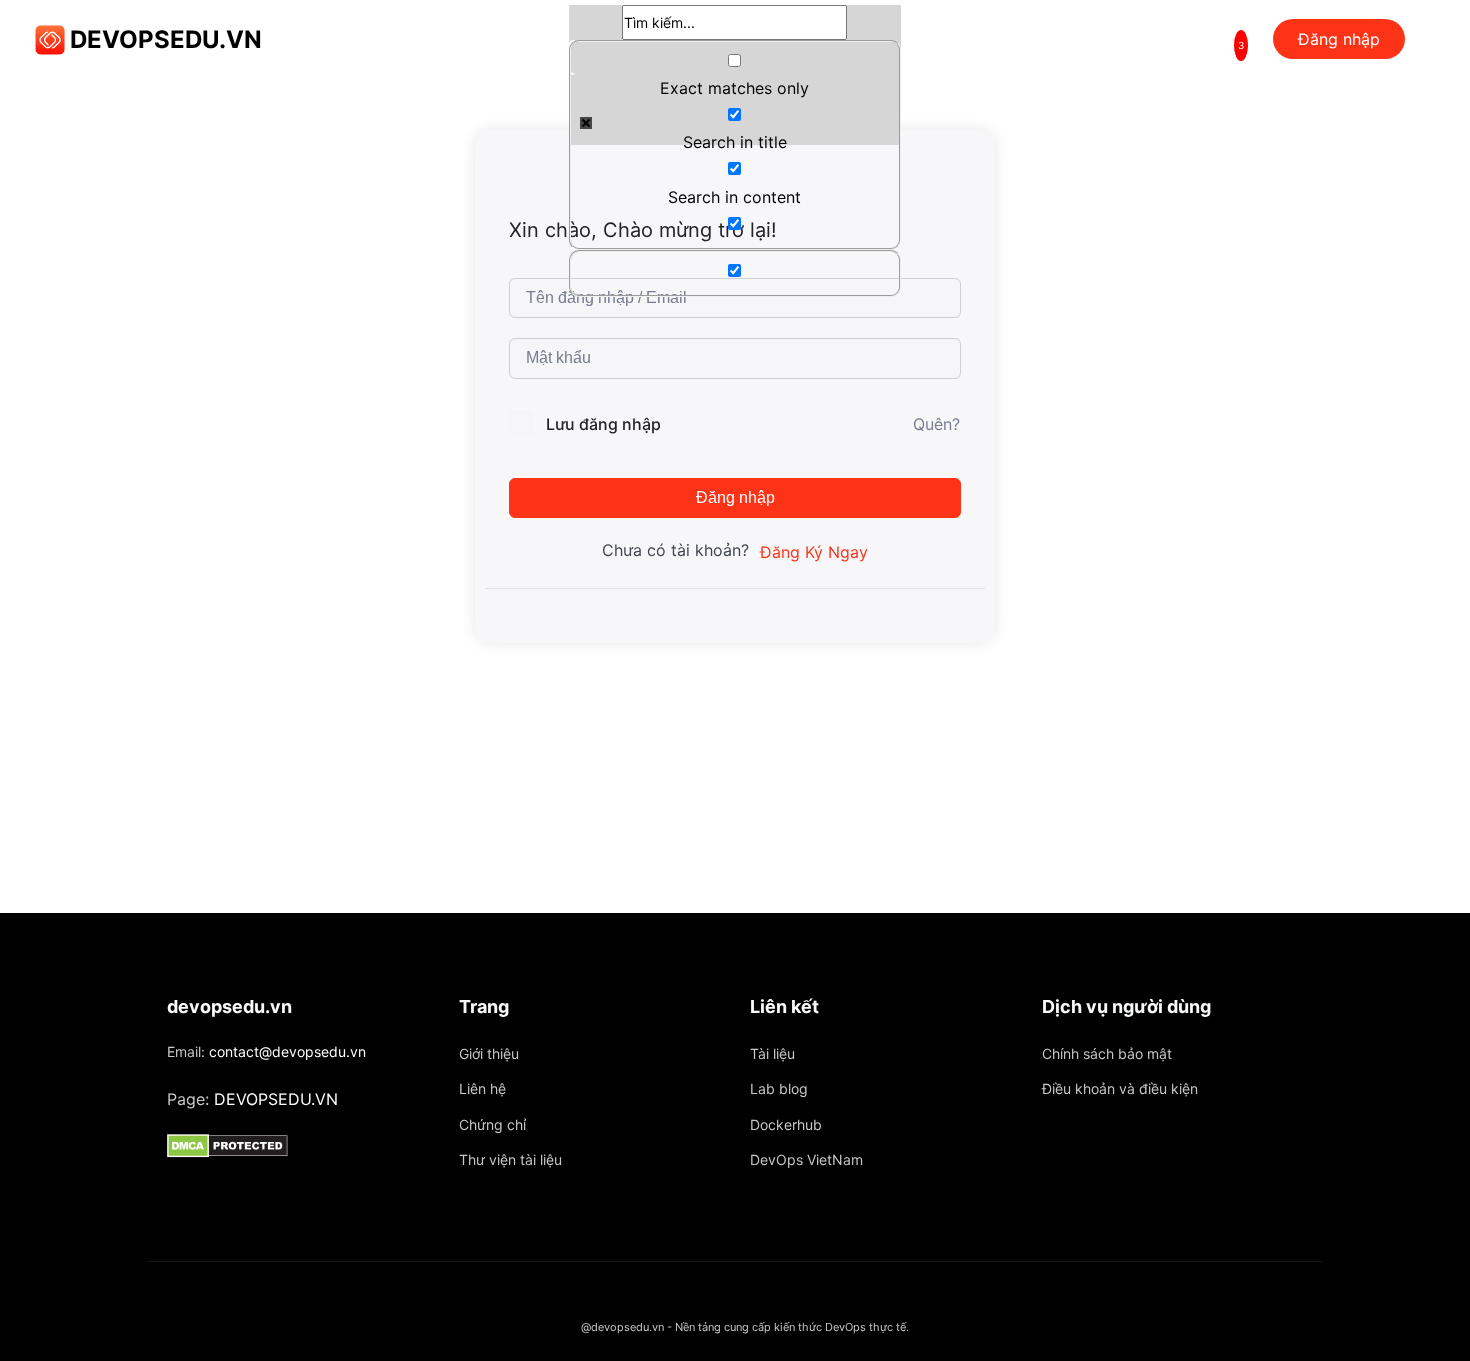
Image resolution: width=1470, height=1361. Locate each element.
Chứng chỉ (492, 1124)
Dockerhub (786, 1124)
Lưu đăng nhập (603, 424)
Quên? (936, 424)
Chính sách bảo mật (1107, 1053)
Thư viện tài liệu (510, 1159)
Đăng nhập (735, 497)
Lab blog (779, 1088)
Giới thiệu (489, 1053)
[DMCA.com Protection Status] (298, 1146)
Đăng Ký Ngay (814, 552)
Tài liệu (772, 1053)
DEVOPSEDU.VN (166, 39)
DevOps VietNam (806, 1159)
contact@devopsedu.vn (287, 1051)
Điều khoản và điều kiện (1120, 1088)
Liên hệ (482, 1088)
